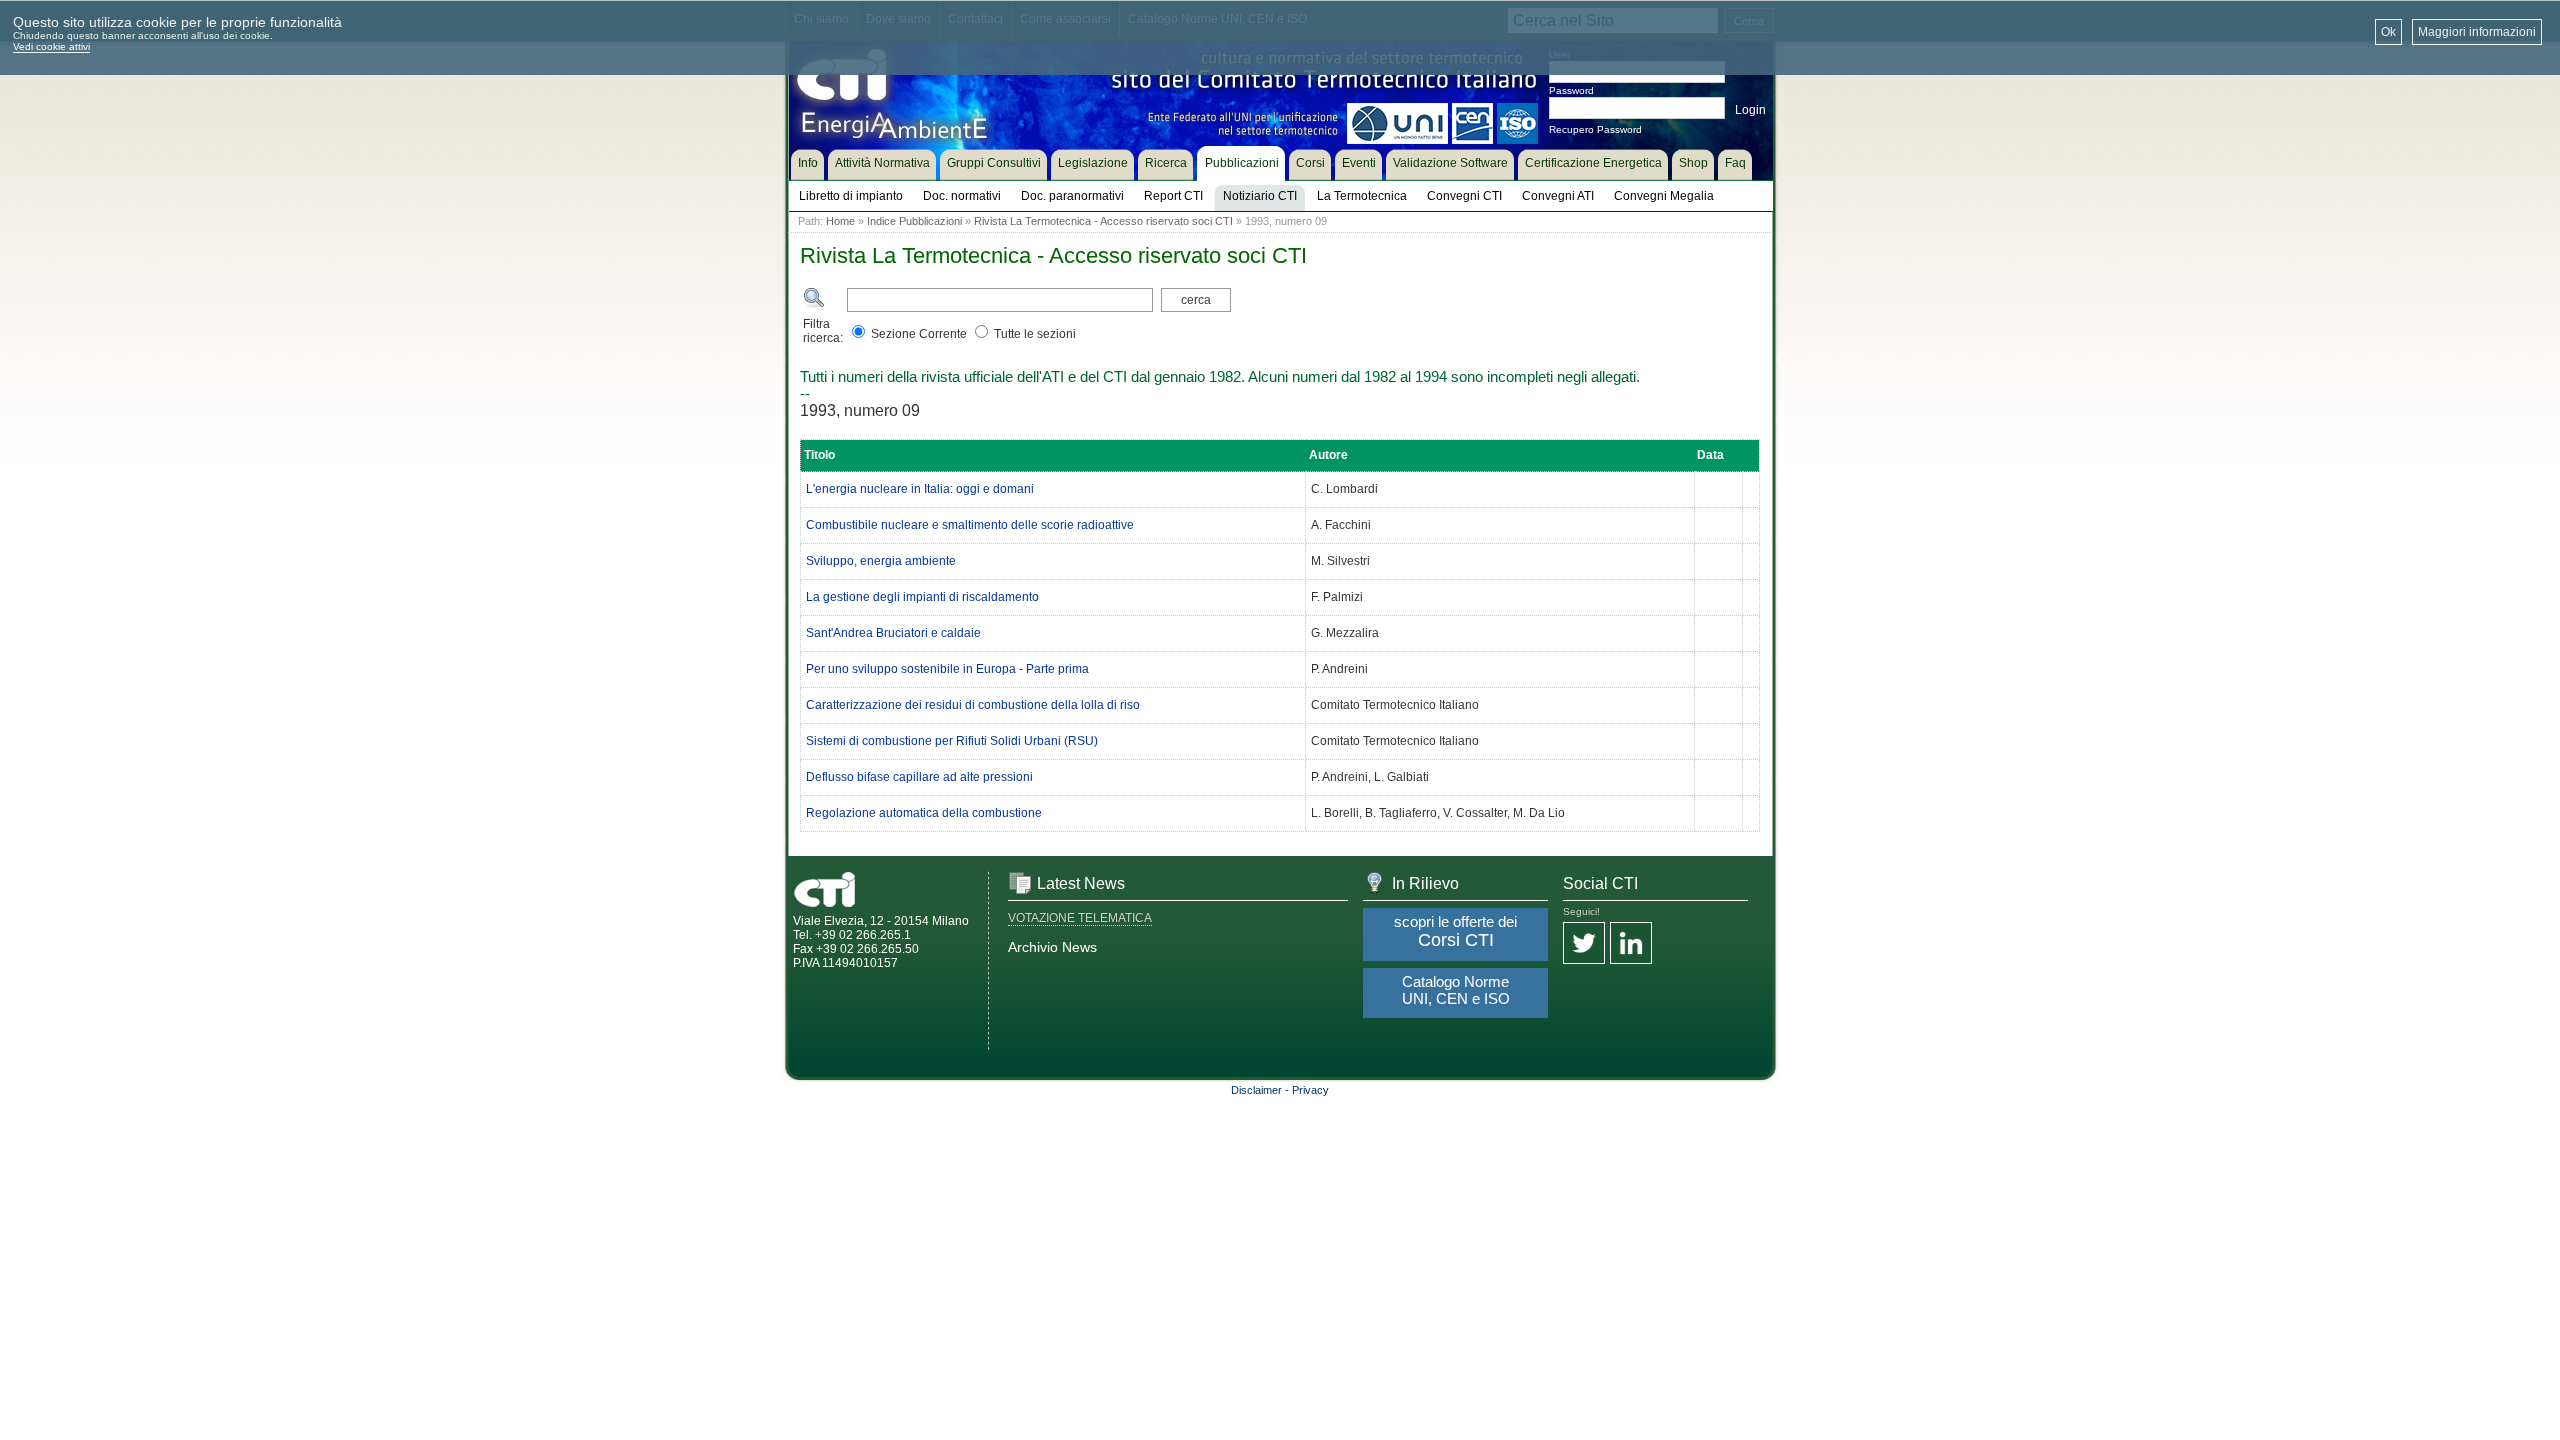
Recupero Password (1595, 129)
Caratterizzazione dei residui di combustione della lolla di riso (973, 705)
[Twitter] (1584, 944)
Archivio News (1052, 947)
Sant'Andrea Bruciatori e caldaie (893, 633)
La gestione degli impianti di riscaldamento (922, 597)
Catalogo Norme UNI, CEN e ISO (1456, 990)
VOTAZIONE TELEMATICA (1080, 918)
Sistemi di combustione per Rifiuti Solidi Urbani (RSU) (952, 741)
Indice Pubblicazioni (914, 221)
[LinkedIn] (1631, 944)
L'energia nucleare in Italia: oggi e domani (920, 489)
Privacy (1310, 1090)
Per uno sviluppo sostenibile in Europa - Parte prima (947, 669)
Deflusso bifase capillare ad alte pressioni (919, 777)
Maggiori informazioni (2477, 32)
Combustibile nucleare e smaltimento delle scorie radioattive (970, 525)
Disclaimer (1256, 1090)
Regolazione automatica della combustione (924, 813)
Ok (2388, 32)
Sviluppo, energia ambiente (881, 561)
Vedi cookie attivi (51, 46)
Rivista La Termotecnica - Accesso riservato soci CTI (1103, 221)
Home (840, 221)
